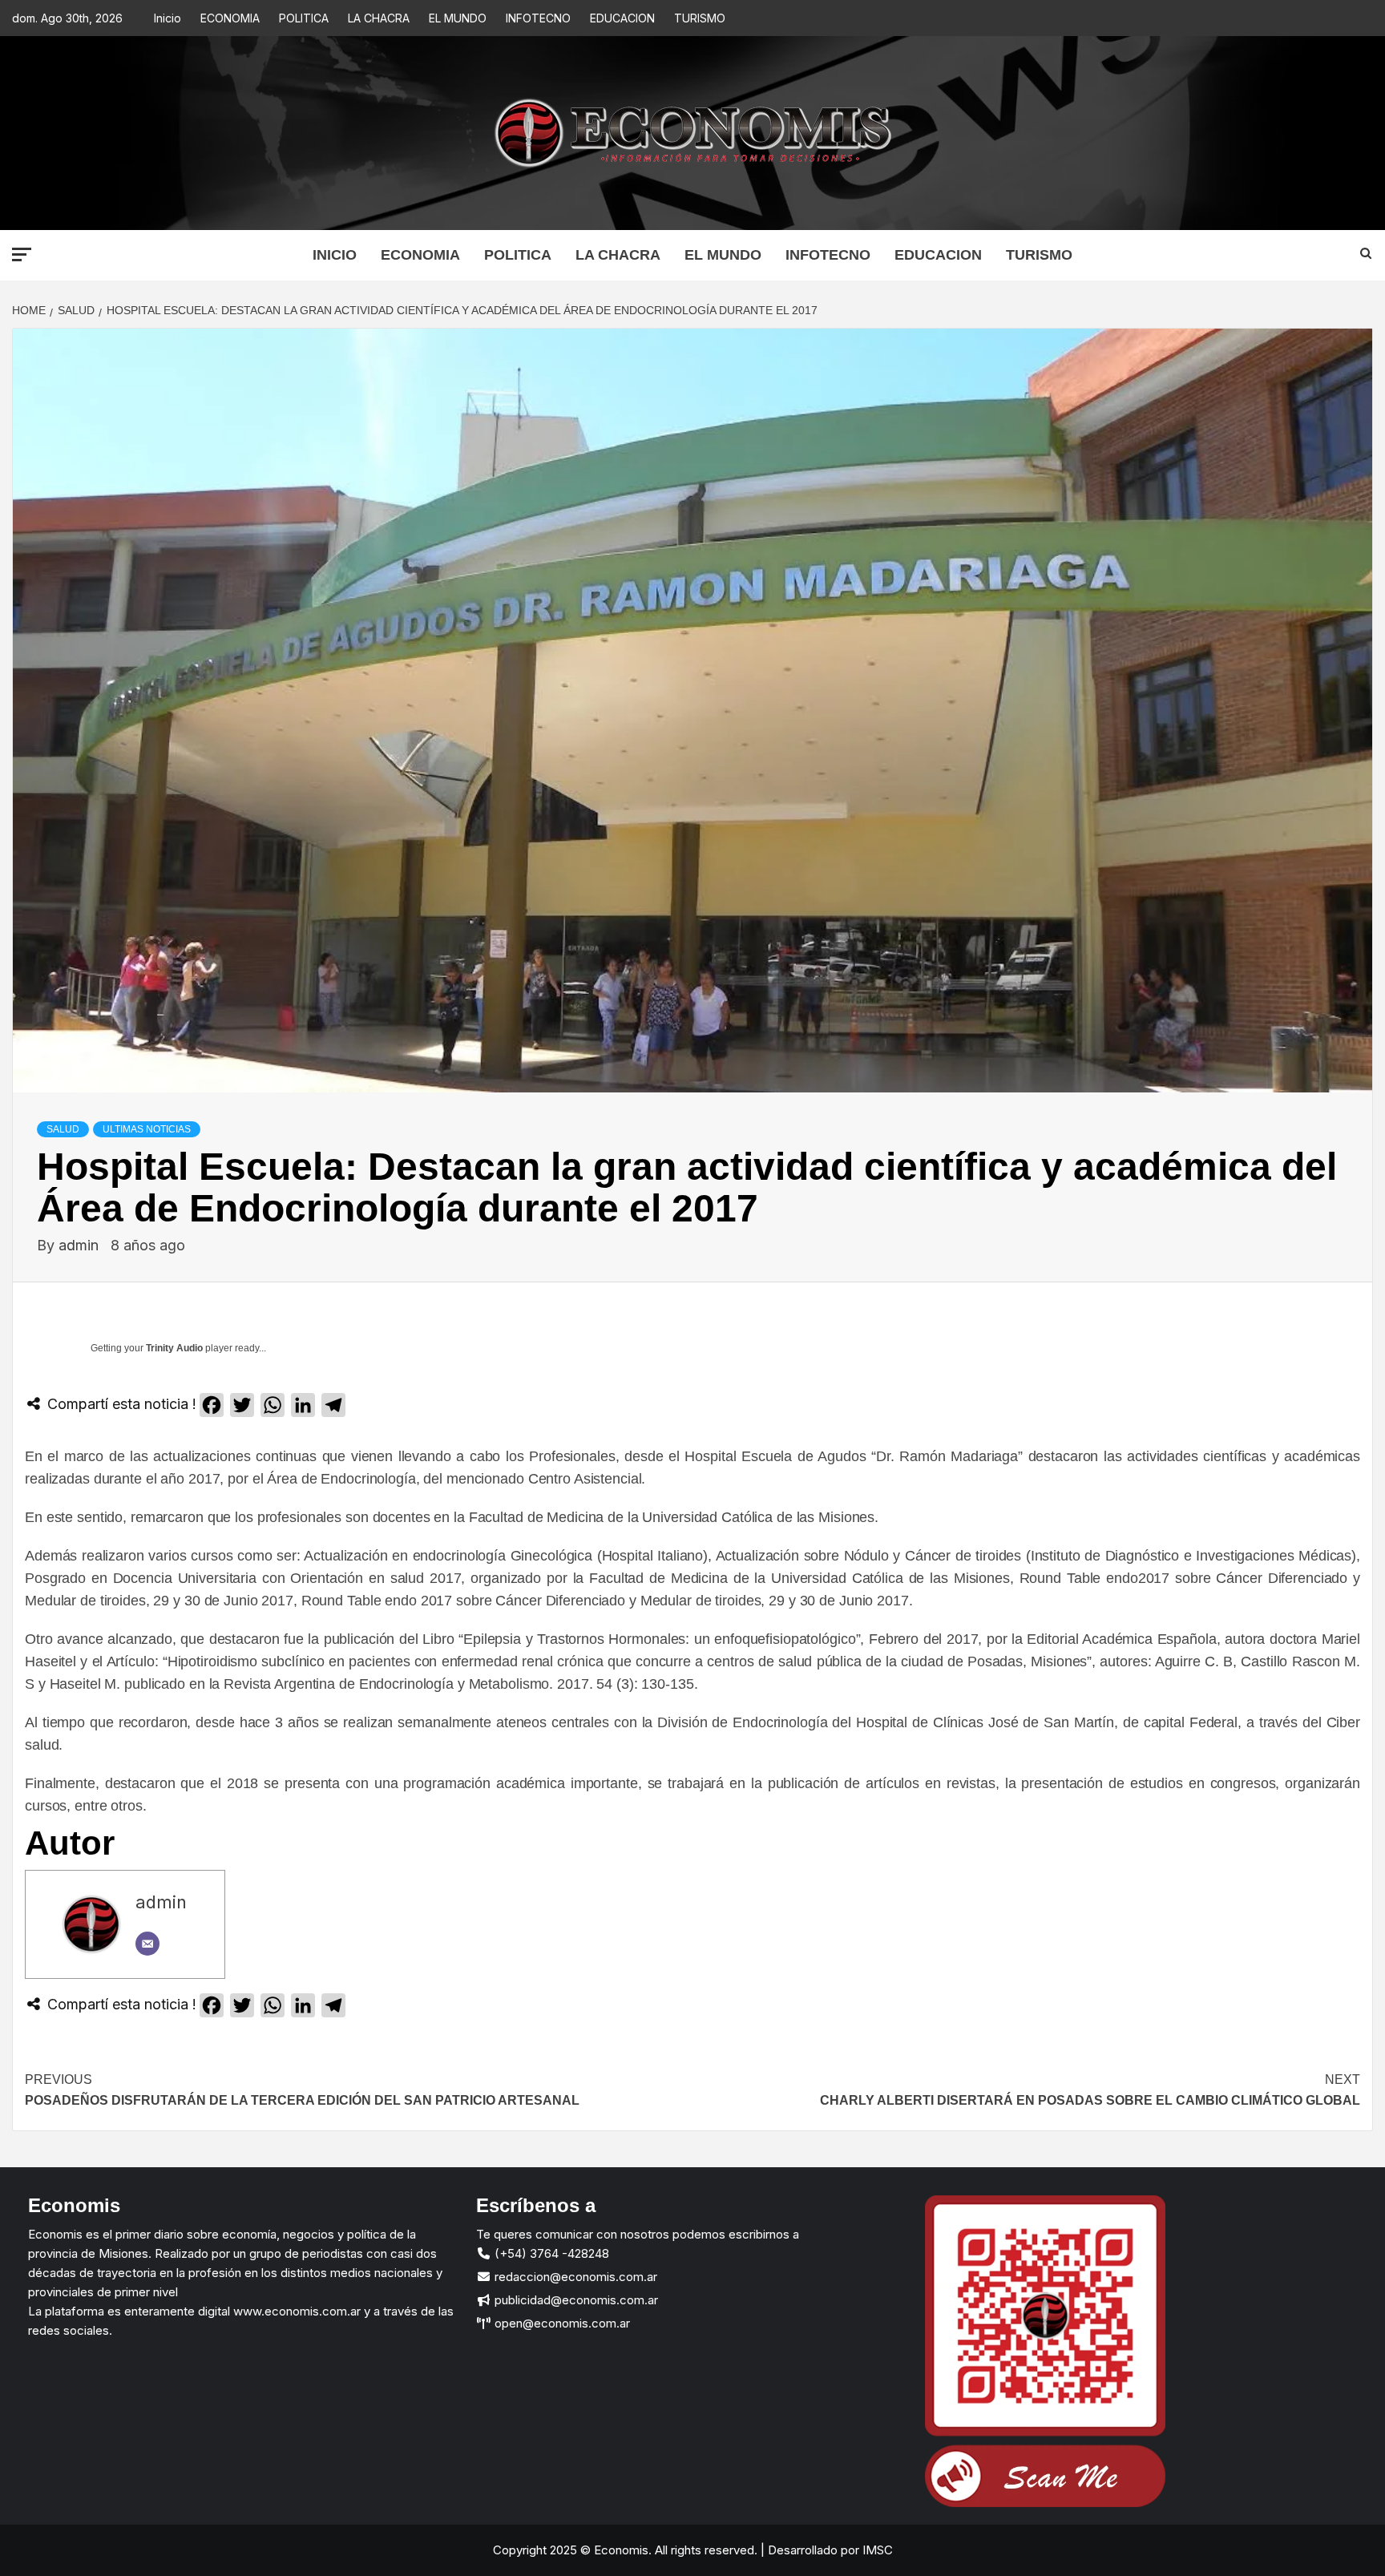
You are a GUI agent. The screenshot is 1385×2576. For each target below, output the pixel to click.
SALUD (63, 1129)
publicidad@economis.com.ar (575, 2300)
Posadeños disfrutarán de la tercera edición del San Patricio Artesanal (302, 2090)
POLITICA (304, 18)
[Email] (147, 1944)
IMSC (876, 2550)
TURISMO (700, 18)
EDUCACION (622, 18)
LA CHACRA (379, 18)
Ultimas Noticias (147, 1129)
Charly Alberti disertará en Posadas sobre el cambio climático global (1090, 2090)
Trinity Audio (174, 1348)
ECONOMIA (230, 18)
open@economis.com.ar (561, 2323)
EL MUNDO (458, 18)
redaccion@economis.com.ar (574, 2277)
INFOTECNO (538, 18)
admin (81, 1245)
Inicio (168, 18)
